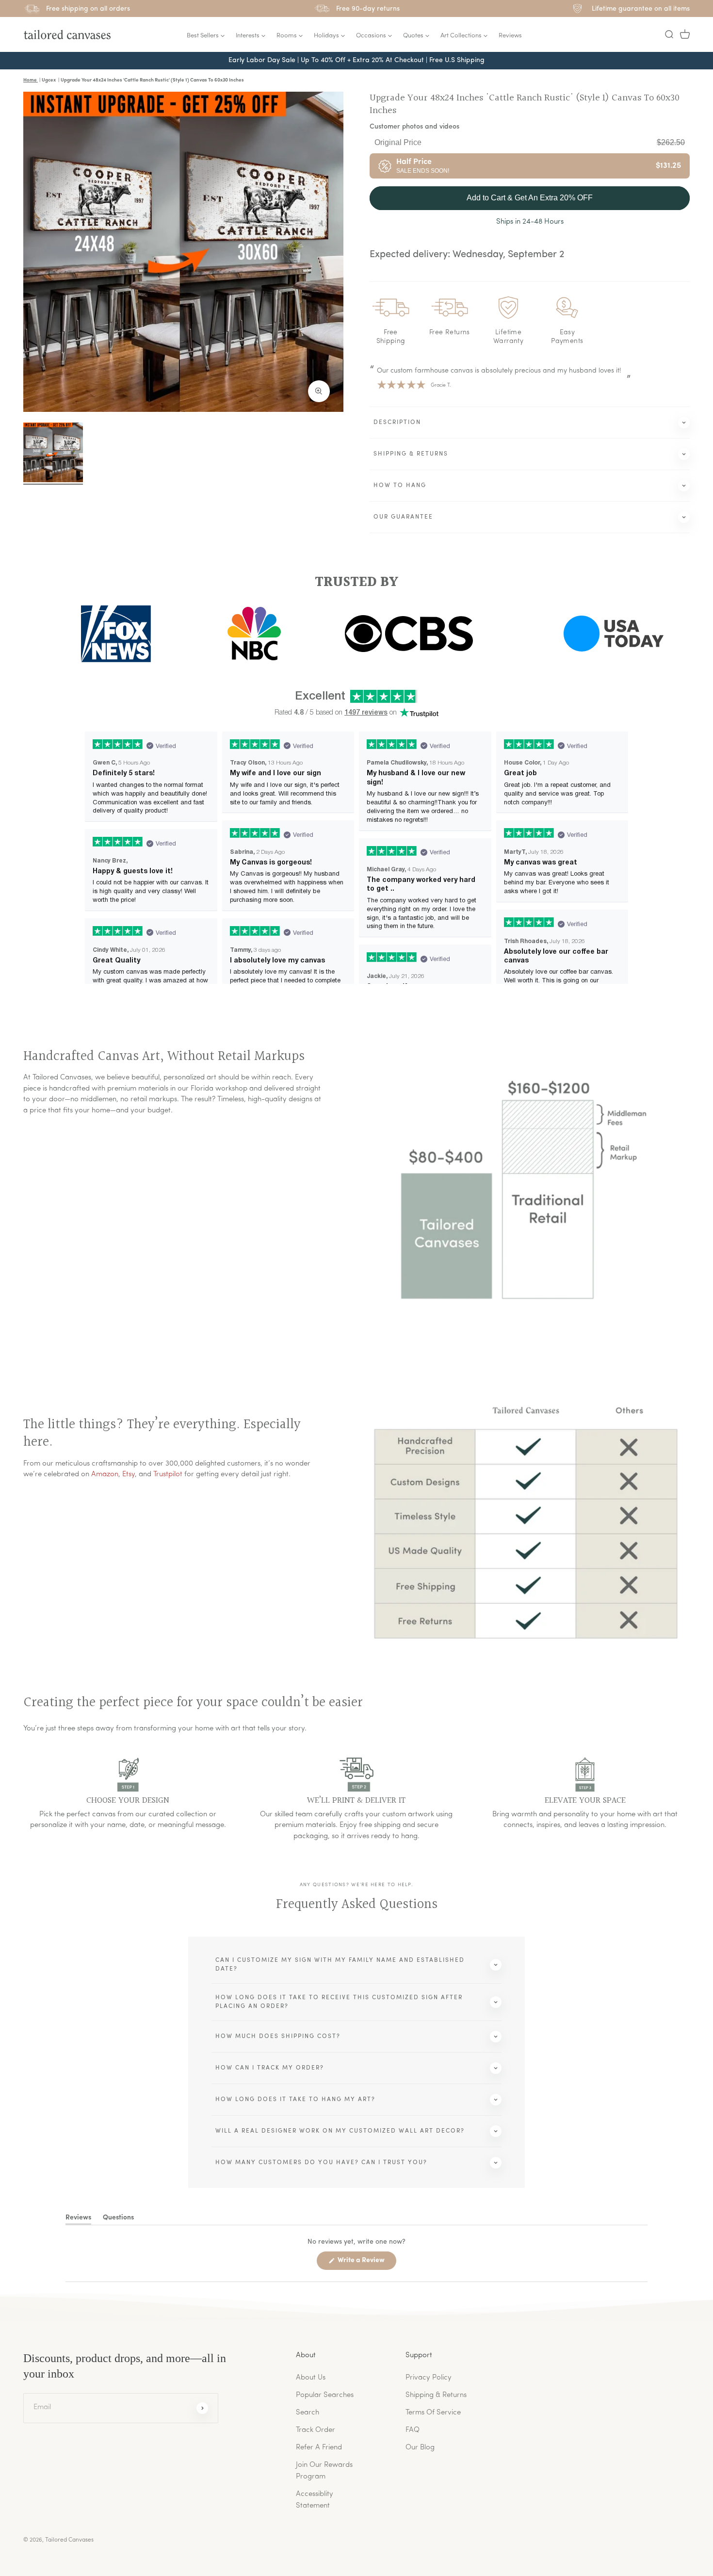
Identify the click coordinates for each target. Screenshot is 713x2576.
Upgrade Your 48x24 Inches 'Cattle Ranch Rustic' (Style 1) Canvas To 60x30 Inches (525, 104)
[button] (669, 34)
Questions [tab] (118, 2219)
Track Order (316, 2430)
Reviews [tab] (78, 2219)
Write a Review (366, 2263)
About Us (311, 2378)
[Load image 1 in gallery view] (53, 452)
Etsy (129, 1475)
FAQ (413, 2430)
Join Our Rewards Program (324, 2471)
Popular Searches (325, 2395)
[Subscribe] (202, 2408)
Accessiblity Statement (315, 2500)
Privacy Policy (429, 2378)
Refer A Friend (319, 2448)
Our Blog (420, 2448)
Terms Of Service (433, 2413)
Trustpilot (168, 1475)
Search (308, 2413)
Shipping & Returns (436, 2395)
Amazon (105, 1475)
